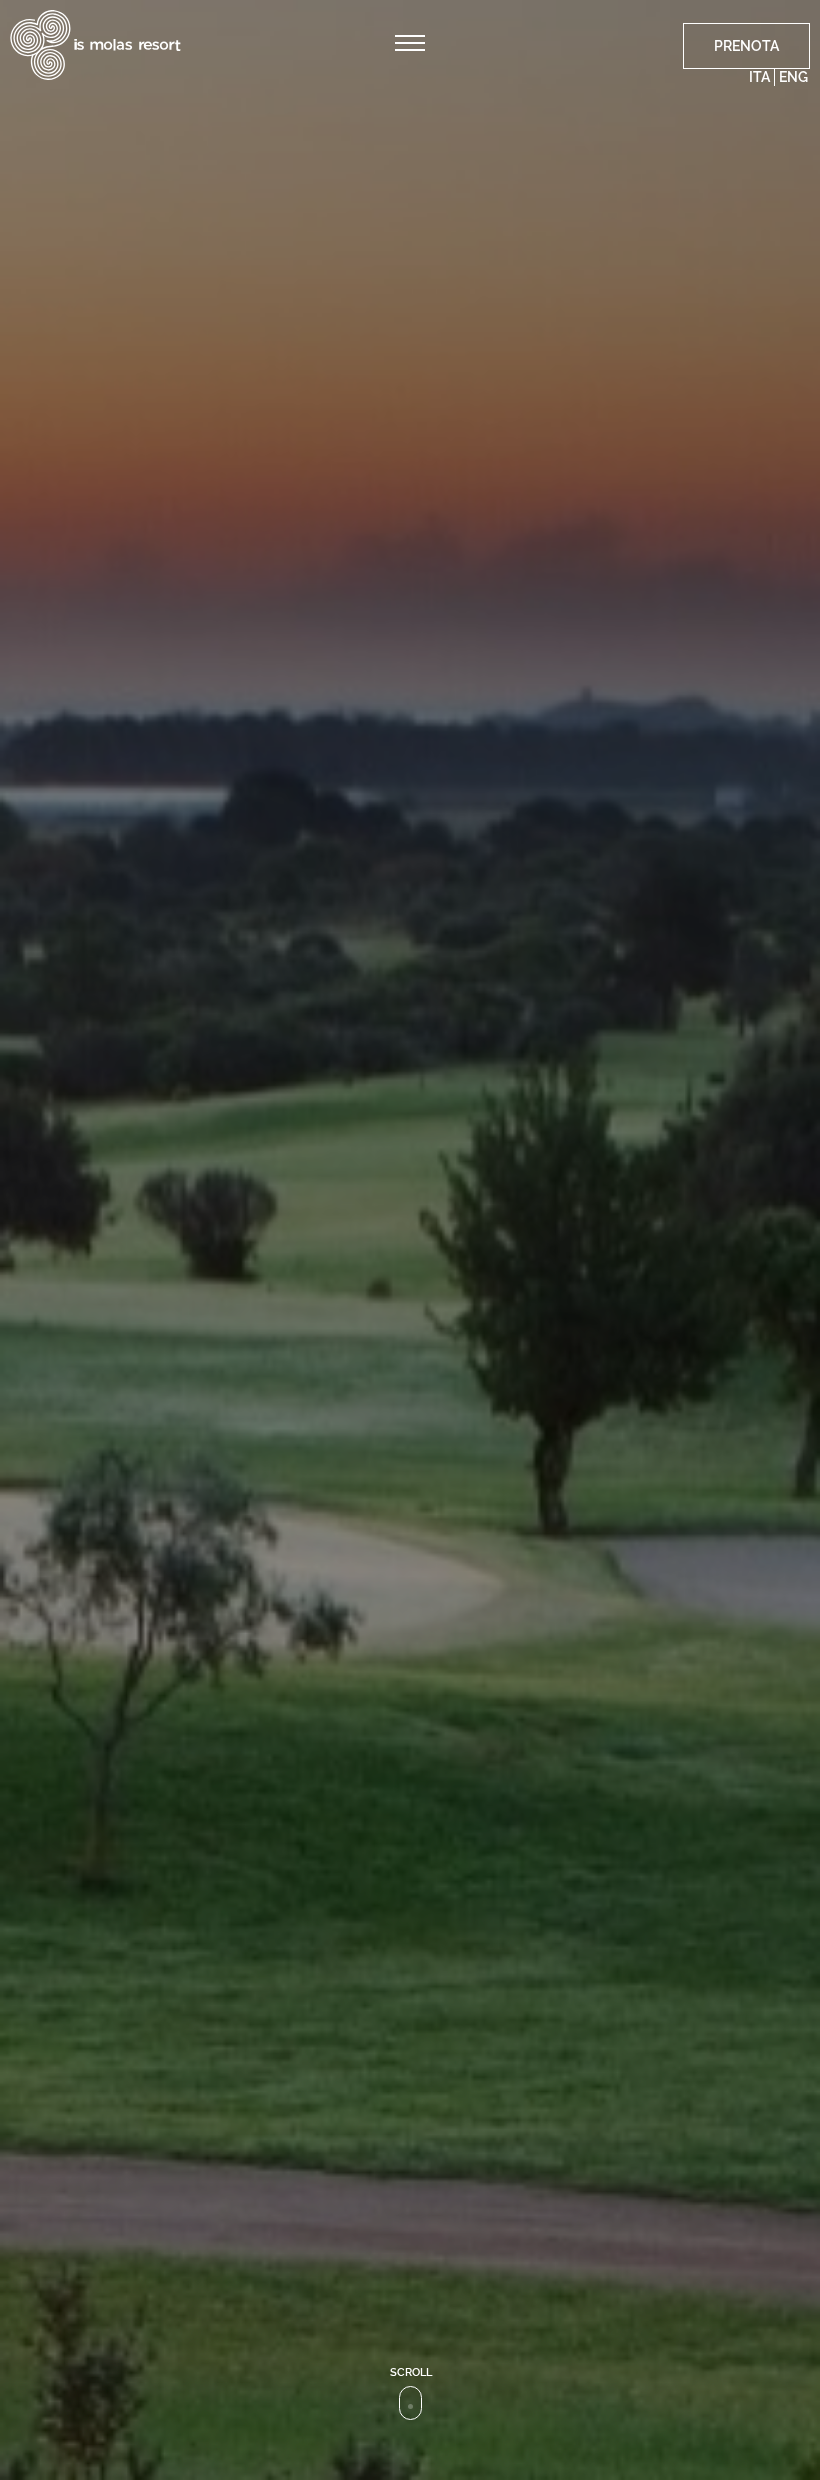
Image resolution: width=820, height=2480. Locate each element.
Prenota (746, 46)
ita (759, 77)
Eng (793, 77)
